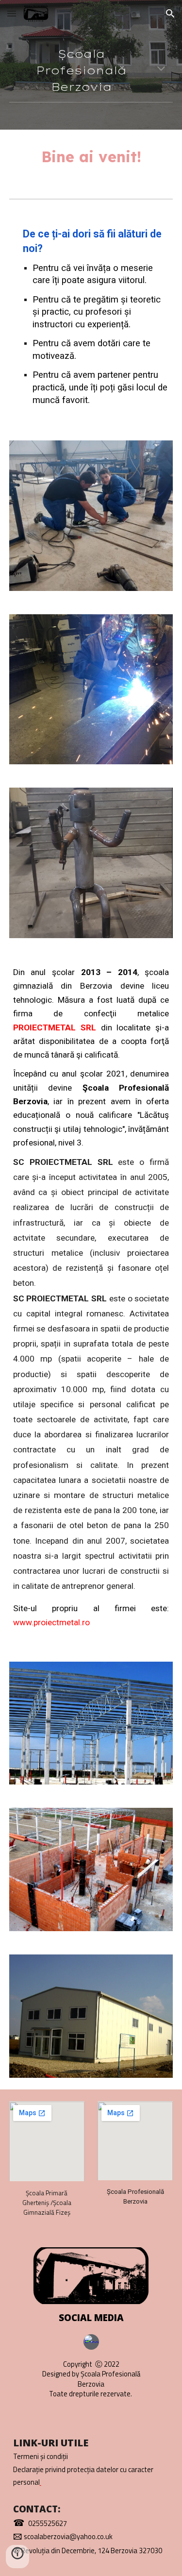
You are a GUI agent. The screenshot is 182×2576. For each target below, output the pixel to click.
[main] (91, 70)
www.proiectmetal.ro (51, 1622)
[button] (12, 13)
